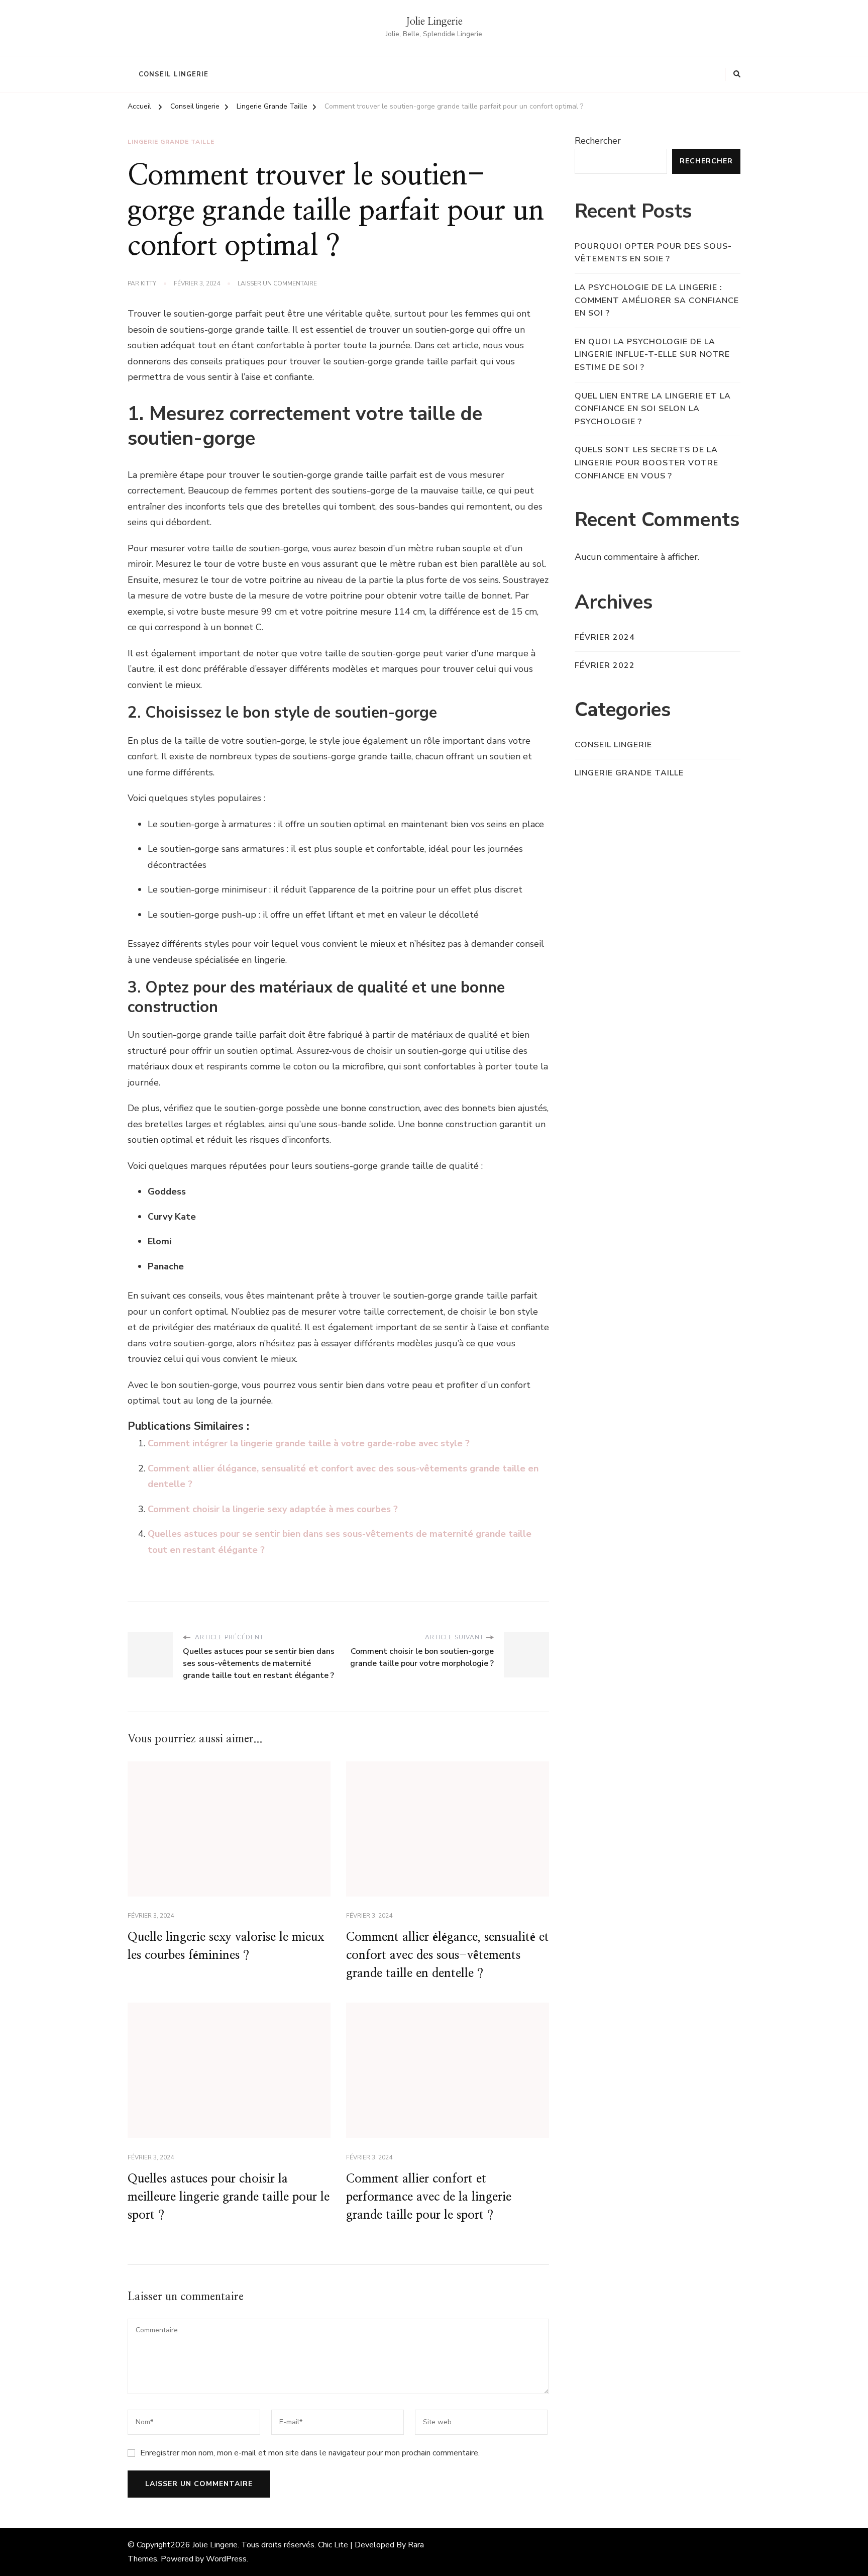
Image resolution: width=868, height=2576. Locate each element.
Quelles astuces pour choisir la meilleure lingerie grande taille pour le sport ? (229, 2197)
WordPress (226, 2559)
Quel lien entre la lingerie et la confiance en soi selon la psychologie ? (653, 409)
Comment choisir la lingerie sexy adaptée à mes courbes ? (273, 1509)
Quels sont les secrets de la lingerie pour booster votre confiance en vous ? (646, 463)
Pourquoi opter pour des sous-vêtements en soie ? (653, 253)
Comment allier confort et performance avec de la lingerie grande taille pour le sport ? (429, 2197)
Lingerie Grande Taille (171, 142)
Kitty (148, 283)
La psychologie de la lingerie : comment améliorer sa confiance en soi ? (657, 300)
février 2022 (605, 665)
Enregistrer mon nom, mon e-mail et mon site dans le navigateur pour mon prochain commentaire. (310, 2453)
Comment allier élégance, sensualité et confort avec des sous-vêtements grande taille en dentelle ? (448, 1955)
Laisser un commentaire (277, 284)
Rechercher (598, 141)
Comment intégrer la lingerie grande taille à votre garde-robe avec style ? (309, 1443)
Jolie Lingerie (434, 22)
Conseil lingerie (174, 74)
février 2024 (605, 637)
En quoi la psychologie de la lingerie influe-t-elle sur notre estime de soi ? (652, 355)
